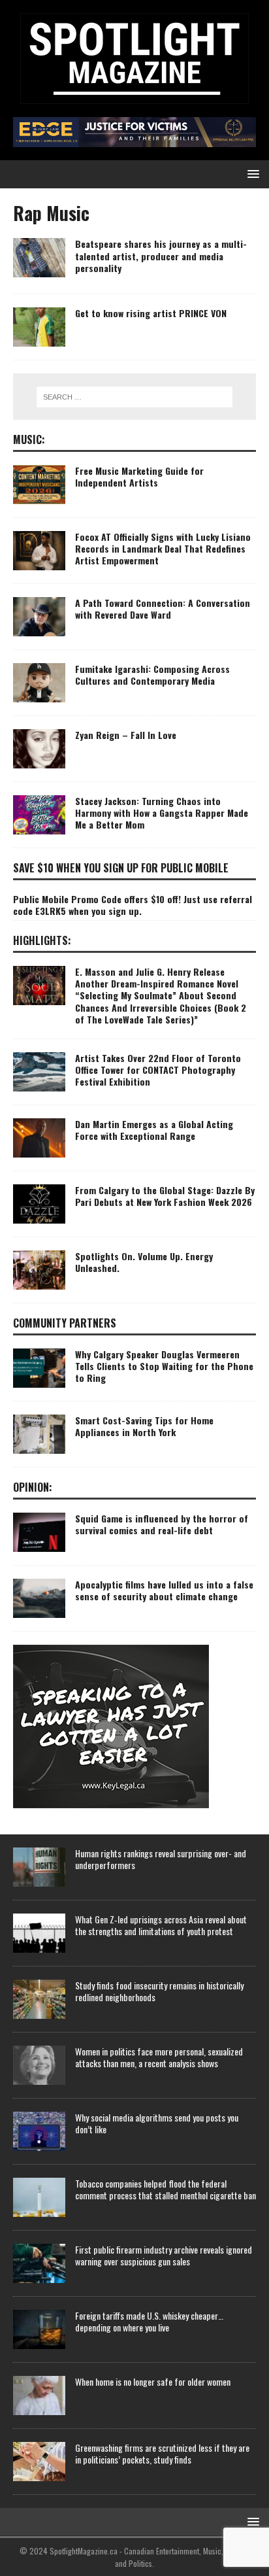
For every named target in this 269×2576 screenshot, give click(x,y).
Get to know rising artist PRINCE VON (151, 313)
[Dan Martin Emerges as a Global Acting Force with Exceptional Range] (39, 1138)
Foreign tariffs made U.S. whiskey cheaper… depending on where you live (149, 2321)
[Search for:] (135, 397)
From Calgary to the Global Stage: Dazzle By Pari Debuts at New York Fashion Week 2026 (165, 1196)
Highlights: (42, 940)
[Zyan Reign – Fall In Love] (39, 749)
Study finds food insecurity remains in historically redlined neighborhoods (159, 1991)
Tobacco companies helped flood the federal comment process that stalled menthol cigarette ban (166, 2189)
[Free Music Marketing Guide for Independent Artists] (39, 485)
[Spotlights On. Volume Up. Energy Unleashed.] (39, 1270)
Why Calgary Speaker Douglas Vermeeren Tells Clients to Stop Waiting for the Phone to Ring (164, 1366)
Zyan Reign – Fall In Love (126, 735)
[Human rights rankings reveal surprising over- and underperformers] (39, 1867)
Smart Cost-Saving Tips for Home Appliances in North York (144, 1426)
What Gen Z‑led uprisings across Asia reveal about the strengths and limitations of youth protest (161, 1925)
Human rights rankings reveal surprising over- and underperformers (161, 1859)
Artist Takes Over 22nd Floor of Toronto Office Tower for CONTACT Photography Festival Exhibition (158, 1070)
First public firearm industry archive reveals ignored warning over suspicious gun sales (164, 2255)
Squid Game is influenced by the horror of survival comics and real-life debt (162, 1524)
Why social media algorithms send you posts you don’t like (157, 2123)
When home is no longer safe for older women (153, 2381)
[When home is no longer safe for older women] (39, 2396)
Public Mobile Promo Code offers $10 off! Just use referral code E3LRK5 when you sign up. (133, 905)
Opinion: (33, 1487)
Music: (29, 439)
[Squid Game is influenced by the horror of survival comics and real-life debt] (39, 1532)
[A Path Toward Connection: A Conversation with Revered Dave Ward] (39, 617)
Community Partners (65, 1323)
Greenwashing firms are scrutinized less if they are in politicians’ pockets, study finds (162, 2453)
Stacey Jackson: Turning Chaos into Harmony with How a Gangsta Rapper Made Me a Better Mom (162, 813)
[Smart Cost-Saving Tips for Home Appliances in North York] (39, 1434)
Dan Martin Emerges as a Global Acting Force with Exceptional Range (154, 1130)
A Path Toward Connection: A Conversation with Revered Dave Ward (163, 609)
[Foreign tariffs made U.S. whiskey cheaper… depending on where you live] (39, 2329)
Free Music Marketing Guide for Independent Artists (139, 476)
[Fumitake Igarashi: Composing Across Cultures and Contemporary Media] (39, 683)
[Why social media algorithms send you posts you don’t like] (39, 2131)
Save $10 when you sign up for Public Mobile (121, 868)
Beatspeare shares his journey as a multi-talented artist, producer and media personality (161, 255)
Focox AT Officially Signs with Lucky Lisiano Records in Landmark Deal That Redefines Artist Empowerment (163, 548)
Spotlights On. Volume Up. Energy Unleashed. (144, 1262)
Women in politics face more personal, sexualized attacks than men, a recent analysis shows (159, 2057)
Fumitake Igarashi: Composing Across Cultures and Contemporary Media (152, 675)
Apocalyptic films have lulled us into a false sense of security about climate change (164, 1590)
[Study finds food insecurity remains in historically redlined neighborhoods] (39, 1999)
